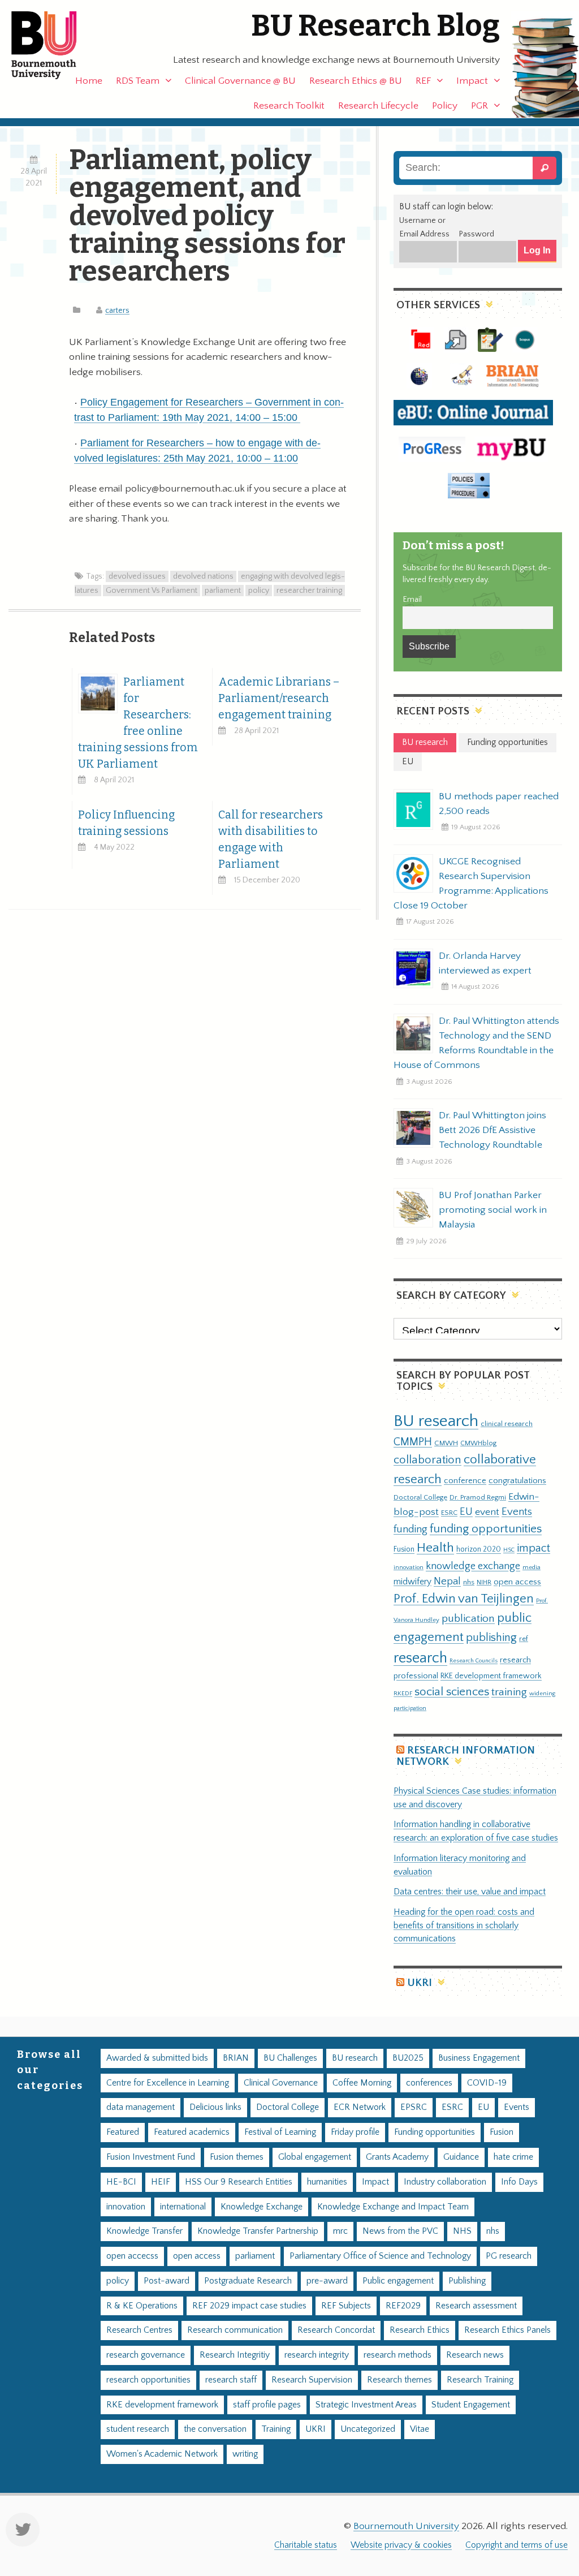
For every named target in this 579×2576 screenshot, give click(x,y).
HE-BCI (121, 2182)
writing (245, 2454)
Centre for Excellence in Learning (168, 2083)
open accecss (132, 2256)
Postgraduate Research (248, 2281)
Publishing (467, 2281)
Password (476, 234)
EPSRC (414, 2107)
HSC (509, 1550)
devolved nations (203, 576)
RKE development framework (491, 1676)
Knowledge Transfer (144, 2231)
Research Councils (474, 1661)
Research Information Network (466, 1756)
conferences (429, 2083)
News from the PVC (400, 2231)
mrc (340, 2231)
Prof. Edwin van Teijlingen (464, 1599)
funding (411, 1529)
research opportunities (148, 2380)
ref (524, 1639)
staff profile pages (267, 2405)
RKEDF (403, 1693)
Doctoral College (420, 1497)
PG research (509, 2256)
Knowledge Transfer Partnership (258, 2231)
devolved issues (137, 576)
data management (141, 2107)
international (183, 2207)
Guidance (461, 2157)
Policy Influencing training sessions (126, 823)
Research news (475, 2355)
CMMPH (413, 1442)
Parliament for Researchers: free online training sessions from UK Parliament (138, 723)
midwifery (412, 1582)
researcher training (309, 591)
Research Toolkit (289, 106)
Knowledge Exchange (262, 2207)
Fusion (404, 1549)
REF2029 (403, 2306)
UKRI (420, 1983)
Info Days (519, 2182)
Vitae (420, 2429)
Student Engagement (471, 2405)
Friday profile (355, 2132)
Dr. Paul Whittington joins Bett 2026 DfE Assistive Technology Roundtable (492, 1130)
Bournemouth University (54, 45)
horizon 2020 (479, 1549)
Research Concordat (336, 2330)
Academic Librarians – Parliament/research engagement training (279, 698)
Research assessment (476, 2306)
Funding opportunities (435, 2132)
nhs (469, 1582)
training (509, 1692)
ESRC (449, 1513)
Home (89, 81)
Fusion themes (237, 2157)
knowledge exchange (473, 1566)
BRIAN (236, 2058)
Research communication (235, 2330)
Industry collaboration (445, 2182)
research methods (397, 2355)
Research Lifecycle (378, 106)
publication (468, 1618)
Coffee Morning (362, 2083)
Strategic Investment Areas (366, 2405)
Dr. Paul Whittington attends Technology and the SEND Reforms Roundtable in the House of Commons (476, 1043)
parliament (223, 591)
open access (517, 1582)
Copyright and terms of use (517, 2545)
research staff (231, 2380)
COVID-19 (487, 2083)
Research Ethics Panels (507, 2330)
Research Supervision (312, 2380)
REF (423, 81)
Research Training (480, 2380)
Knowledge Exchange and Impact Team (393, 2207)
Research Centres (139, 2330)
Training (276, 2429)
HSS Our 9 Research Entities (239, 2182)
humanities (327, 2182)
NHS (462, 2231)
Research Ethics (420, 2330)
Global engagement (315, 2157)
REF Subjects (346, 2306)
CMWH (446, 1443)
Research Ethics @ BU (356, 81)
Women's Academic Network (162, 2454)
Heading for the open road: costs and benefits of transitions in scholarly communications (464, 1926)
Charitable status (306, 2545)
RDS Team (138, 81)
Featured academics (192, 2132)
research (420, 1658)
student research (138, 2429)
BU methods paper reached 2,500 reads (499, 804)
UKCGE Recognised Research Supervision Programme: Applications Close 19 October (471, 884)
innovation (409, 1567)
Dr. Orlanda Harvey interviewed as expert (485, 963)
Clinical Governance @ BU (240, 81)
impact (533, 1548)
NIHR (484, 1582)
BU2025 (408, 2058)
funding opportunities (486, 1529)
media (532, 1567)
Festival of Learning (280, 2132)
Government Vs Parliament (152, 591)
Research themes (399, 2380)
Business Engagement (479, 2058)
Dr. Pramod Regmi (478, 1497)
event (487, 1512)
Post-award (167, 2281)
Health (435, 1548)
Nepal (447, 1581)
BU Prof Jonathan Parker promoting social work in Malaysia (493, 1210)
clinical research (507, 1424)
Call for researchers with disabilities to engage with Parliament (271, 839)
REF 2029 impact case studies (249, 2306)
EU (466, 1512)
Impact (472, 81)
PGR (479, 106)
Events (517, 1512)
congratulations (517, 1481)
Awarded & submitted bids (157, 2058)
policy (259, 591)
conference (465, 1481)
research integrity (317, 2355)
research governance (146, 2355)
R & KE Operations (142, 2306)
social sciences (452, 1692)
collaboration (427, 1460)
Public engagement (398, 2281)
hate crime (513, 2157)
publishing (491, 1638)
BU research (436, 1421)
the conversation (215, 2429)
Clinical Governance (281, 2083)
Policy (445, 106)
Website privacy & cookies (401, 2545)
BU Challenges (290, 2058)
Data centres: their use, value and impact (470, 1892)
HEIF (161, 2182)
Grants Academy (397, 2157)
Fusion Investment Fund (151, 2157)
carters (117, 311)
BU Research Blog (375, 26)
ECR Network (360, 2107)
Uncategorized (368, 2429)
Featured (123, 2132)
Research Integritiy (235, 2355)
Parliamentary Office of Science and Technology (380, 2256)
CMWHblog (478, 1443)
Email (412, 600)
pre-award (327, 2281)
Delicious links (215, 2107)
